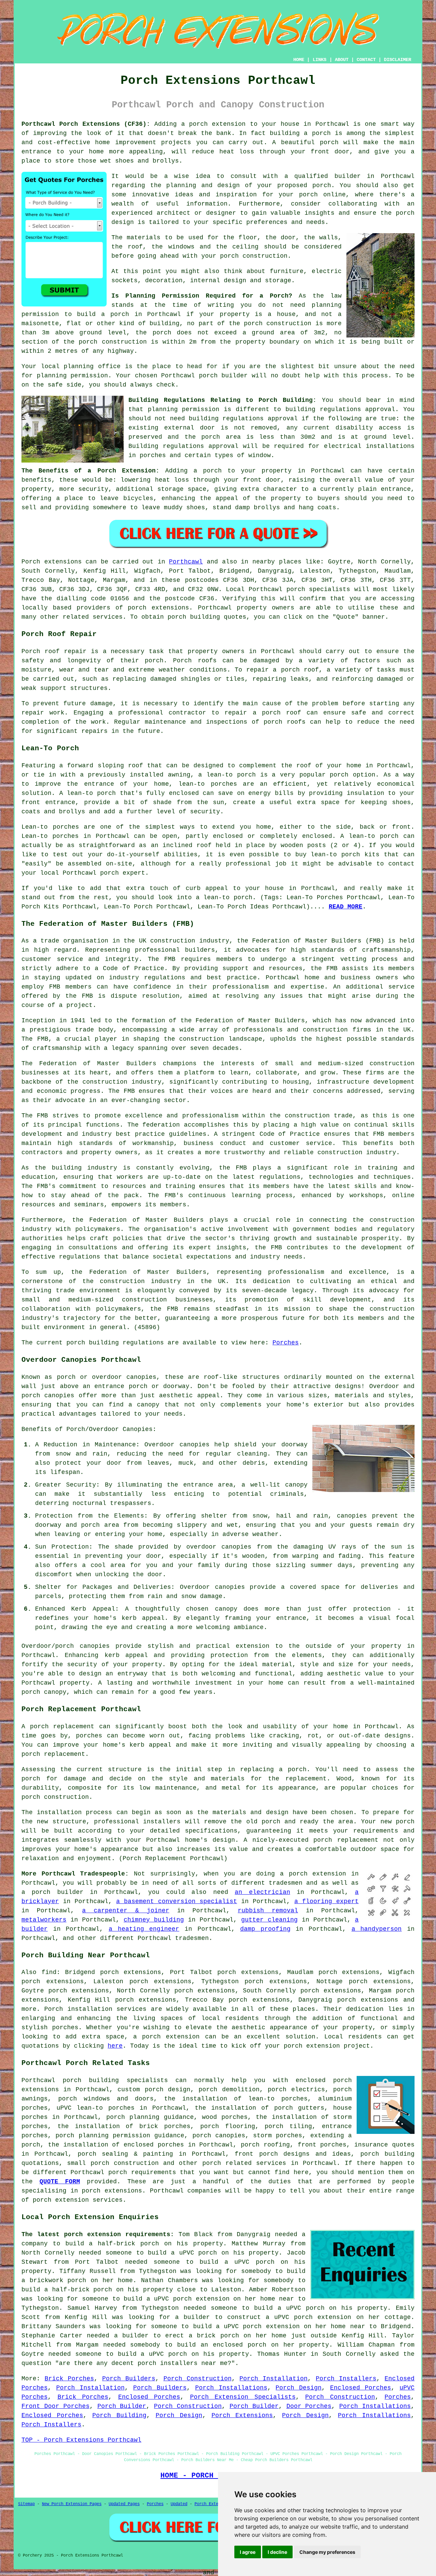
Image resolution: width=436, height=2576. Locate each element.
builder (348, 176)
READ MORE (346, 907)
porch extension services (78, 2200)
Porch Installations (231, 2388)
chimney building (154, 1920)
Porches (286, 1343)
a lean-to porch (227, 775)
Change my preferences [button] (327, 2552)
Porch (31, 562)
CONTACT (366, 60)
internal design (218, 281)
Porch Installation (274, 2379)
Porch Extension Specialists (243, 2397)
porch (212, 471)
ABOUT (342, 60)
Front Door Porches (56, 2406)
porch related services (244, 2163)
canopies (95, 1646)
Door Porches (309, 2406)
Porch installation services (95, 2009)
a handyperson (377, 1929)
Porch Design (299, 2388)
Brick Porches (69, 2379)
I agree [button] (248, 2552)
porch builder (223, 376)
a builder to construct (218, 2317)
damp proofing (265, 1929)
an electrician (262, 1892)
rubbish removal (268, 1911)
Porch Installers (346, 2379)
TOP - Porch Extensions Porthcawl (81, 2440)
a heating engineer (144, 1929)
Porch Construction (198, 2379)
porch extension (217, 124)
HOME (299, 60)
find (49, 1972)
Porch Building (119, 2415)
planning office (92, 366)
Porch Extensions (242, 2415)
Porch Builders (129, 2379)
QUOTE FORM (60, 2182)
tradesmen (286, 1883)
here (115, 2046)
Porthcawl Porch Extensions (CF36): (86, 124)
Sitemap (26, 2504)
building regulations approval (243, 419)
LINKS (320, 60)
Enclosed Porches (361, 2388)
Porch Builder (122, 2406)
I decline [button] (277, 2552)
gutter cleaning (269, 1920)
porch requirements (142, 2172)
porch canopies (219, 2136)
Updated (179, 2504)
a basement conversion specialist (177, 1901)
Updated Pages (124, 2504)
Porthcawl (186, 562)
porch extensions (158, 608)
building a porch (300, 133)
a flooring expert (326, 1901)
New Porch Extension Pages (72, 2504)
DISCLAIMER (398, 60)
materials (144, 238)
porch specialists (318, 589)
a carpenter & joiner (126, 1911)
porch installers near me (183, 2363)
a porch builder (52, 1892)
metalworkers (44, 1920)
